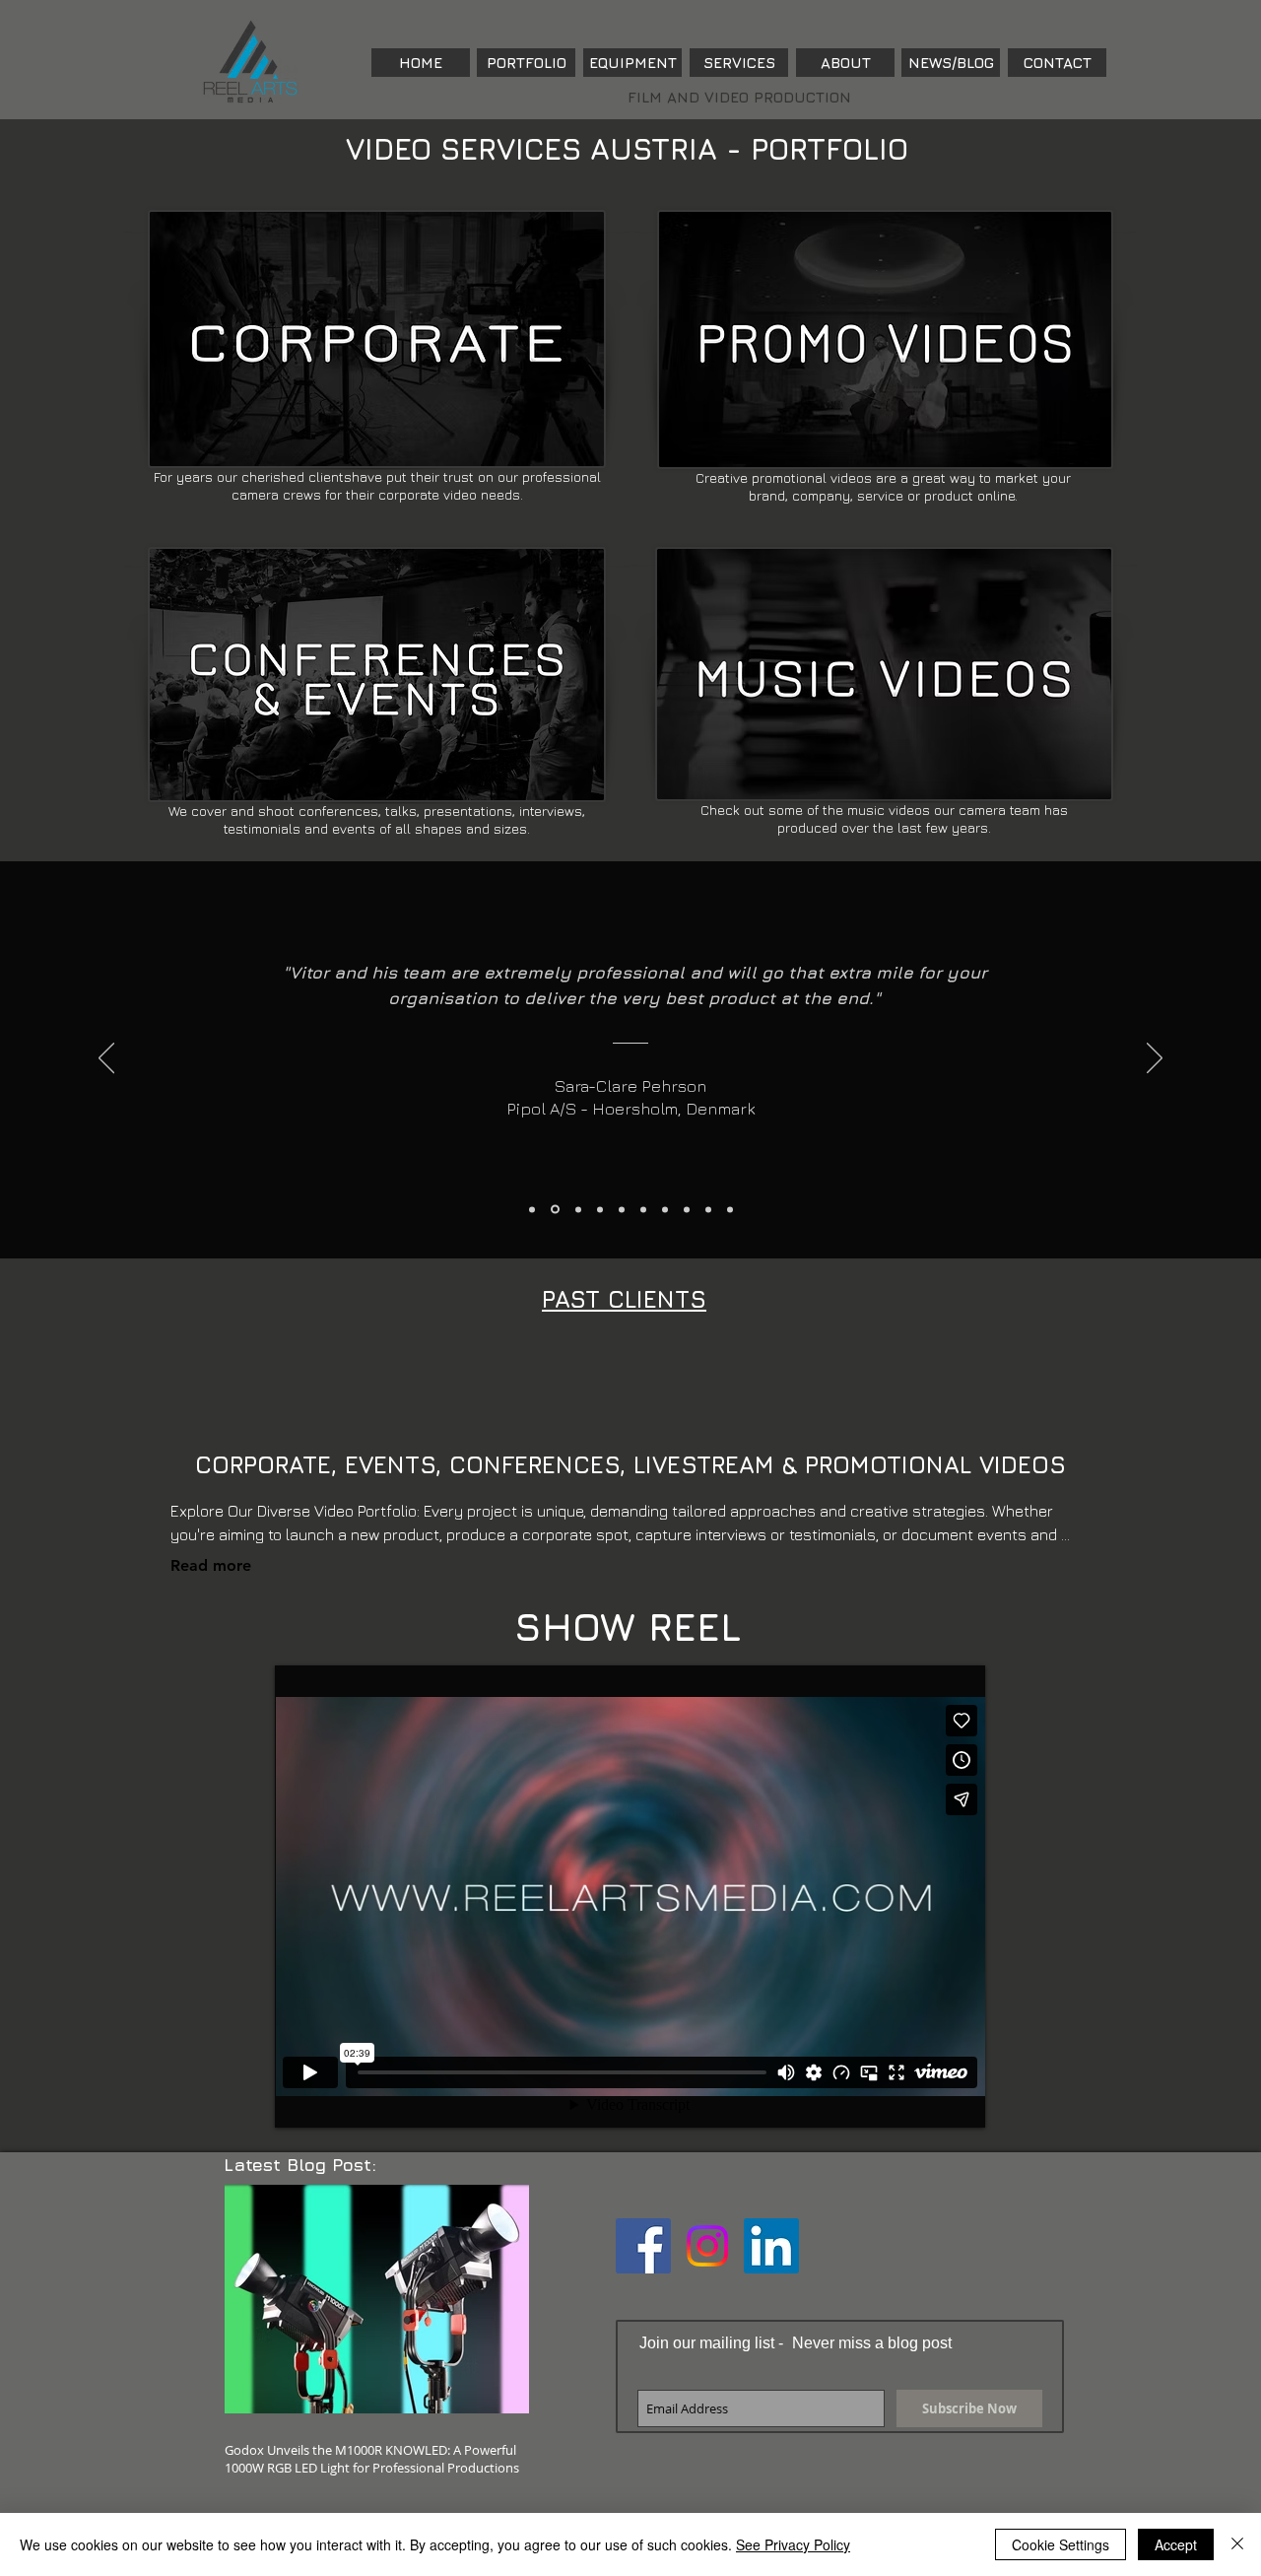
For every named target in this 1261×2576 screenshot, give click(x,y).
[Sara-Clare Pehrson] (555, 1210)
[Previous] (106, 1059)
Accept (1176, 2544)
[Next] (1155, 1059)
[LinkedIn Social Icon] (771, 2246)
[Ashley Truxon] (578, 1209)
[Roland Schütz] (708, 1209)
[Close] (1237, 2544)
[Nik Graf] (622, 1209)
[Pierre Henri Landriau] (687, 1209)
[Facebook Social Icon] (643, 2246)
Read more (211, 1565)
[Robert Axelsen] (532, 1209)
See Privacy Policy (793, 2544)
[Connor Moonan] (643, 1209)
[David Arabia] (730, 1209)
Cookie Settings (1061, 2544)
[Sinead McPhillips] (600, 1209)
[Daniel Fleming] (665, 1209)
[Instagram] (707, 2246)
